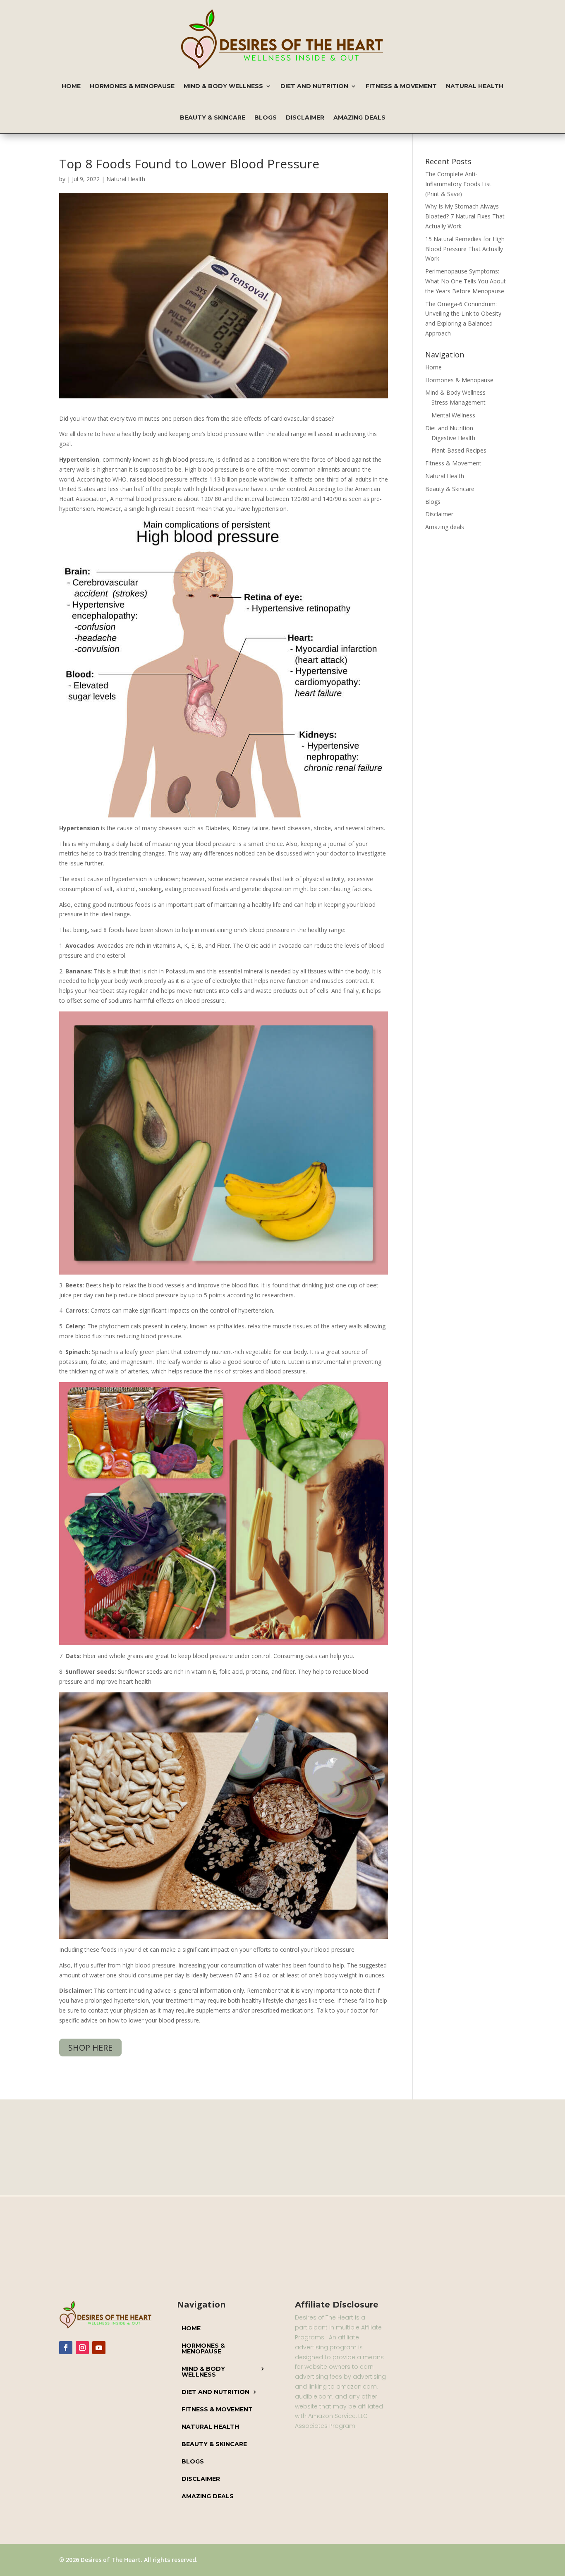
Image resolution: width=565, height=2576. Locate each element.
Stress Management (458, 402)
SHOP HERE (90, 2048)
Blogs (266, 117)
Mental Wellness (453, 415)
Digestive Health (453, 438)
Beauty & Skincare (213, 117)
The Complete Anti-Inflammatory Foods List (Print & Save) (458, 184)
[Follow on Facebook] (66, 2348)
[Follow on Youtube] (99, 2348)
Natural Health (475, 86)
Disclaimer (305, 117)
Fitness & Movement (401, 86)
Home (71, 86)
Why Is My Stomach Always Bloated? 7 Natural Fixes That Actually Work (465, 216)
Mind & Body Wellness (223, 86)
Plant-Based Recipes (459, 450)
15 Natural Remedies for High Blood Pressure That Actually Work (465, 249)
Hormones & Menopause (132, 86)
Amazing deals (359, 117)
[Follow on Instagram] (82, 2348)
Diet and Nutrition (314, 86)
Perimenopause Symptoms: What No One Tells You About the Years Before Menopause (466, 281)
